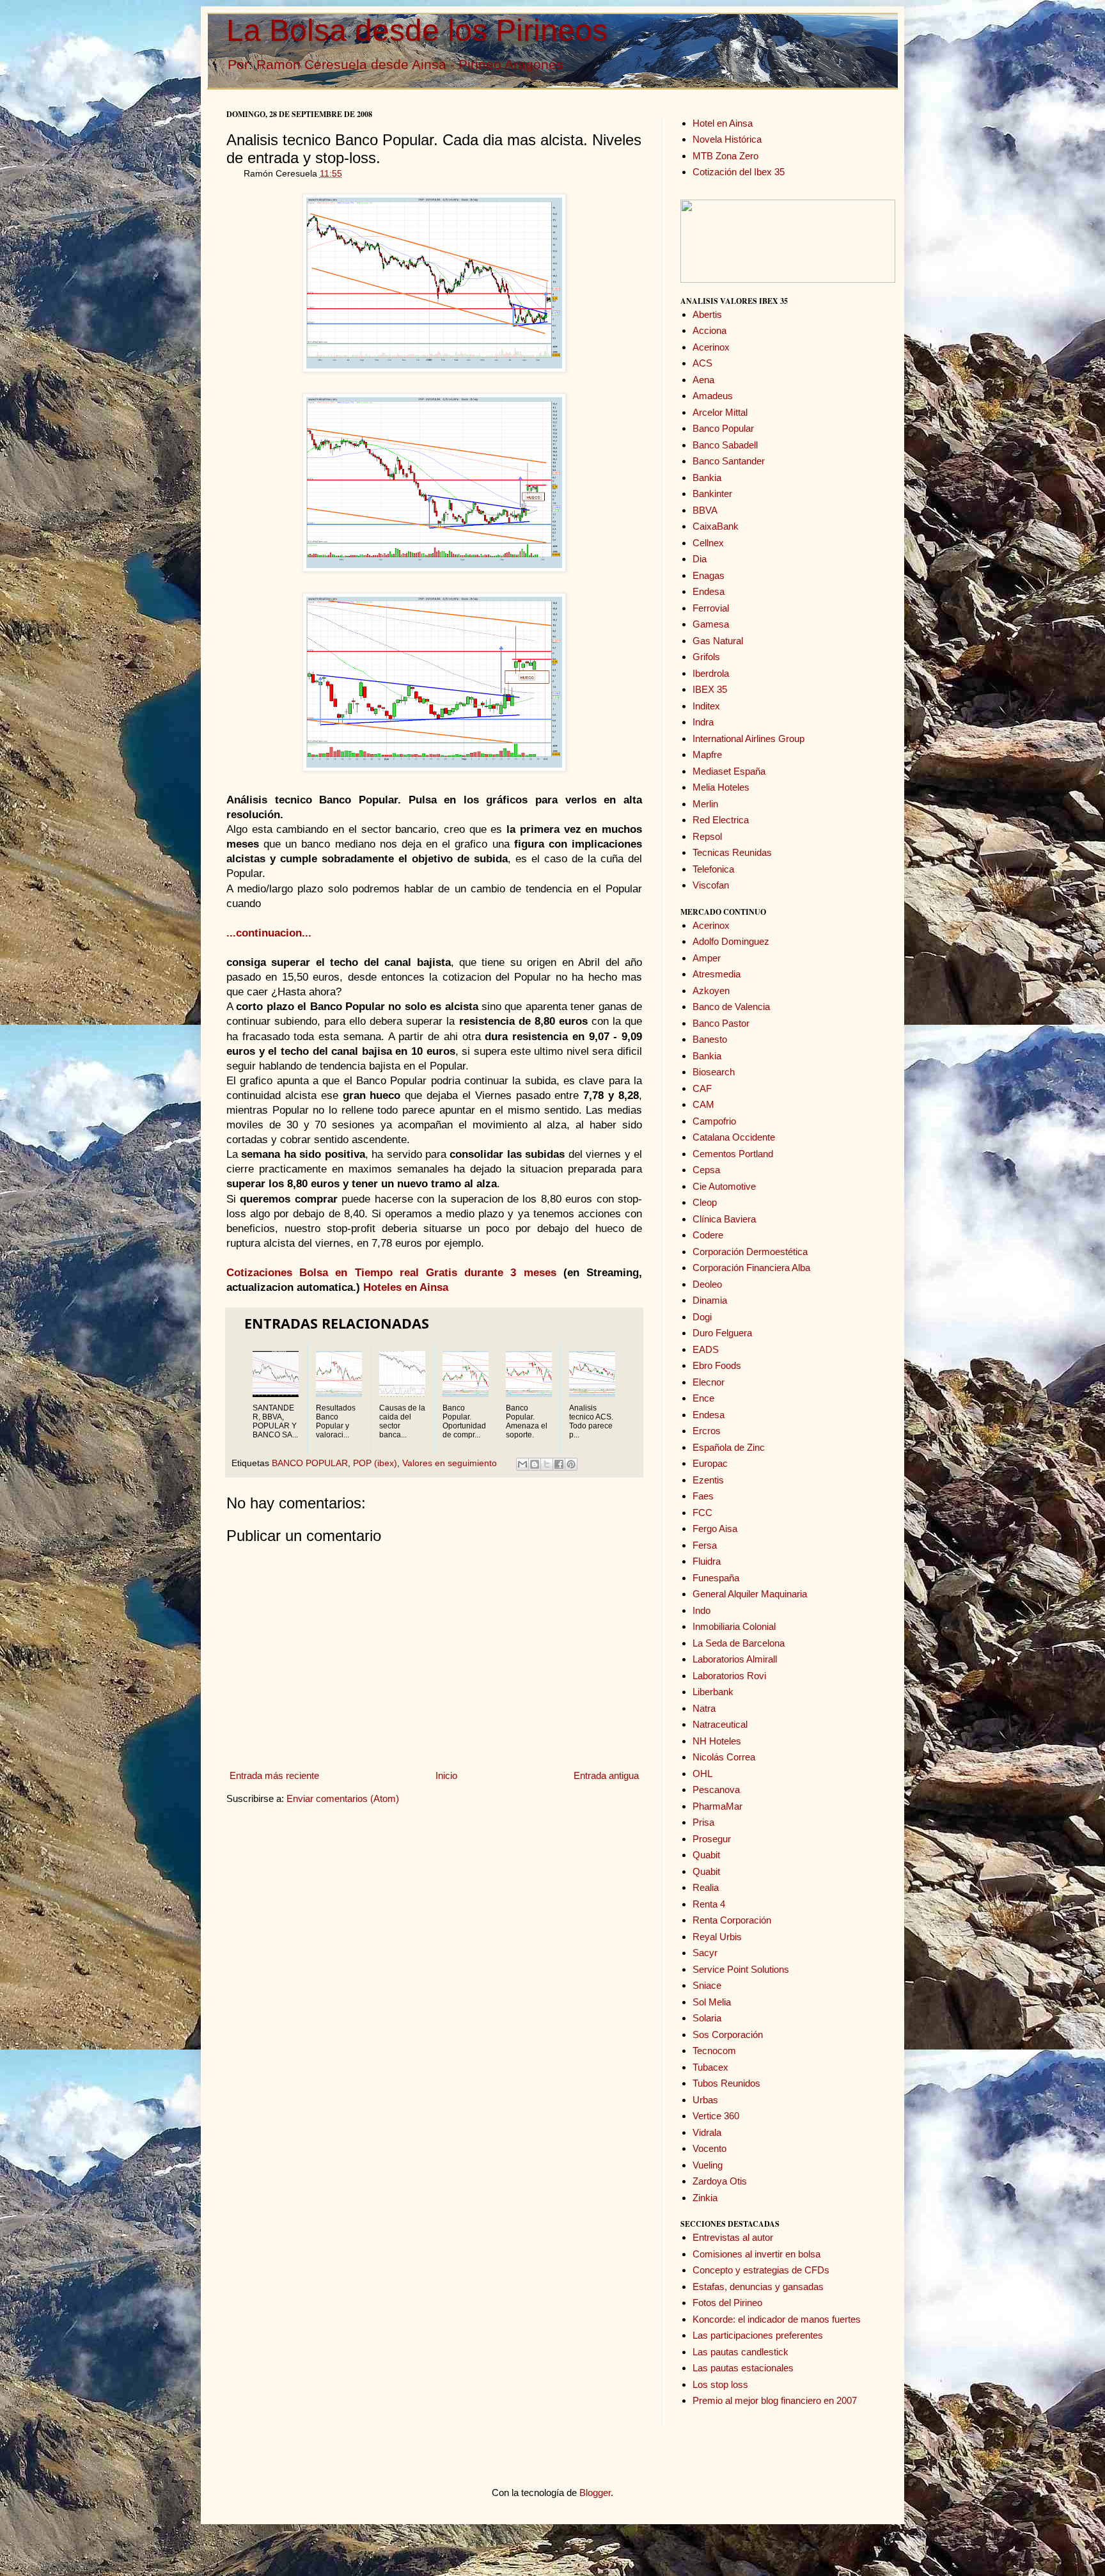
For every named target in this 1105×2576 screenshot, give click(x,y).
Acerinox (711, 347)
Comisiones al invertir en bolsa (756, 2254)
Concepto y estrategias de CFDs (761, 2270)
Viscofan (711, 885)
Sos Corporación (728, 2035)
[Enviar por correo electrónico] (522, 1464)
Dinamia (710, 1300)
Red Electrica (721, 820)
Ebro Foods (717, 1365)
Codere (708, 1235)
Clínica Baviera (724, 1219)
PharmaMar (717, 1806)
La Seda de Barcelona (739, 1643)
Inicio (446, 1775)
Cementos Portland (733, 1154)
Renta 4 (709, 1904)
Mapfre (707, 755)
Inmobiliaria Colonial (734, 1626)
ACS (702, 363)
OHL (702, 1774)
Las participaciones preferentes (758, 2335)
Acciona (709, 330)
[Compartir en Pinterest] (571, 1464)
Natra (704, 1708)
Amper (707, 958)
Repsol (707, 836)
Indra (703, 722)
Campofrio (714, 1121)
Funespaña (716, 1578)
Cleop (705, 1202)
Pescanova (716, 1790)
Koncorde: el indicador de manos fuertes (777, 2319)
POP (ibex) (375, 1463)
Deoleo (707, 1284)
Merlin (705, 804)
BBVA (705, 510)
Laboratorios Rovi (729, 1676)
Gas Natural (718, 641)
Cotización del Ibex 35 (739, 172)
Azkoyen (711, 991)
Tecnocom (714, 2051)
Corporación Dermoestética (750, 1252)
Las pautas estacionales (743, 2368)
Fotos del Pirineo (727, 2303)
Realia (706, 1887)
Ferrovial (711, 608)
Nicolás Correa (724, 1757)
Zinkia (705, 2198)
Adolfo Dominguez (731, 941)
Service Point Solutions (741, 1969)
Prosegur (712, 1839)
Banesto (710, 1039)
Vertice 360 (716, 2116)
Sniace (707, 1985)
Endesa (709, 591)
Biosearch (714, 1072)
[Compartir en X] (547, 1464)
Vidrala (707, 2132)
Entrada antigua (606, 1775)
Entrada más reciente (274, 1775)
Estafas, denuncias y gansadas (758, 2287)
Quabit (706, 1855)
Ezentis (708, 1480)
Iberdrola (711, 673)
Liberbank (713, 1692)
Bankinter (712, 494)
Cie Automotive (724, 1186)
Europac (710, 1463)
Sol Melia (712, 2002)
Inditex (706, 706)
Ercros (707, 1431)
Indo (701, 1610)
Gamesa (711, 624)
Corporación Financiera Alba (751, 1268)
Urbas (705, 2100)
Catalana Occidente (734, 1137)
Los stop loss (720, 2384)
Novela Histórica (727, 139)
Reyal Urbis (717, 1937)
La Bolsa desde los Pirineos (417, 30)
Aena (703, 380)
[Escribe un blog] (535, 1464)
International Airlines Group (748, 739)
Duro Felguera (722, 1333)
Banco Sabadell (725, 445)
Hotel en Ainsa (723, 123)
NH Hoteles (717, 1741)
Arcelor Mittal (720, 412)
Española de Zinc (729, 1447)
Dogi (702, 1317)
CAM (703, 1104)
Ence (703, 1398)
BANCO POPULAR (310, 1463)
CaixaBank (716, 526)
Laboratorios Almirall (735, 1659)
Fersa (705, 1545)
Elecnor (709, 1382)
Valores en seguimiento (450, 1463)
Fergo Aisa (715, 1529)
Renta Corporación (732, 1920)
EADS (706, 1349)
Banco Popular (723, 428)
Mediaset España (729, 771)
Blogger (595, 2493)
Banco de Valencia (731, 1007)
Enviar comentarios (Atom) (343, 1798)
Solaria (707, 2018)
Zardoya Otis (720, 2181)
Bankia (707, 478)
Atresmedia (717, 974)
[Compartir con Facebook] (559, 1464)
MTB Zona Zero (725, 156)
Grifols (706, 657)
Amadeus (713, 396)
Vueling (708, 2165)
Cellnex (708, 543)
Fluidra (707, 1561)
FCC (702, 1513)
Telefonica (713, 869)
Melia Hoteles (721, 787)
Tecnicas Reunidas (732, 852)
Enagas (709, 575)
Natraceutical (720, 1724)
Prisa (703, 1822)
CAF (702, 1088)
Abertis (707, 314)
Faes (703, 1496)
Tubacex (710, 2067)
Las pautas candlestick (741, 2352)
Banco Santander (729, 461)
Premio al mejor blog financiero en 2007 (775, 2400)
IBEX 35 (710, 689)
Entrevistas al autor (733, 2237)
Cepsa (706, 1170)
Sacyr (705, 1953)
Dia (700, 559)
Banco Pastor (721, 1023)
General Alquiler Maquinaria (750, 1594)
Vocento (709, 2148)
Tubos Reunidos (726, 2083)
